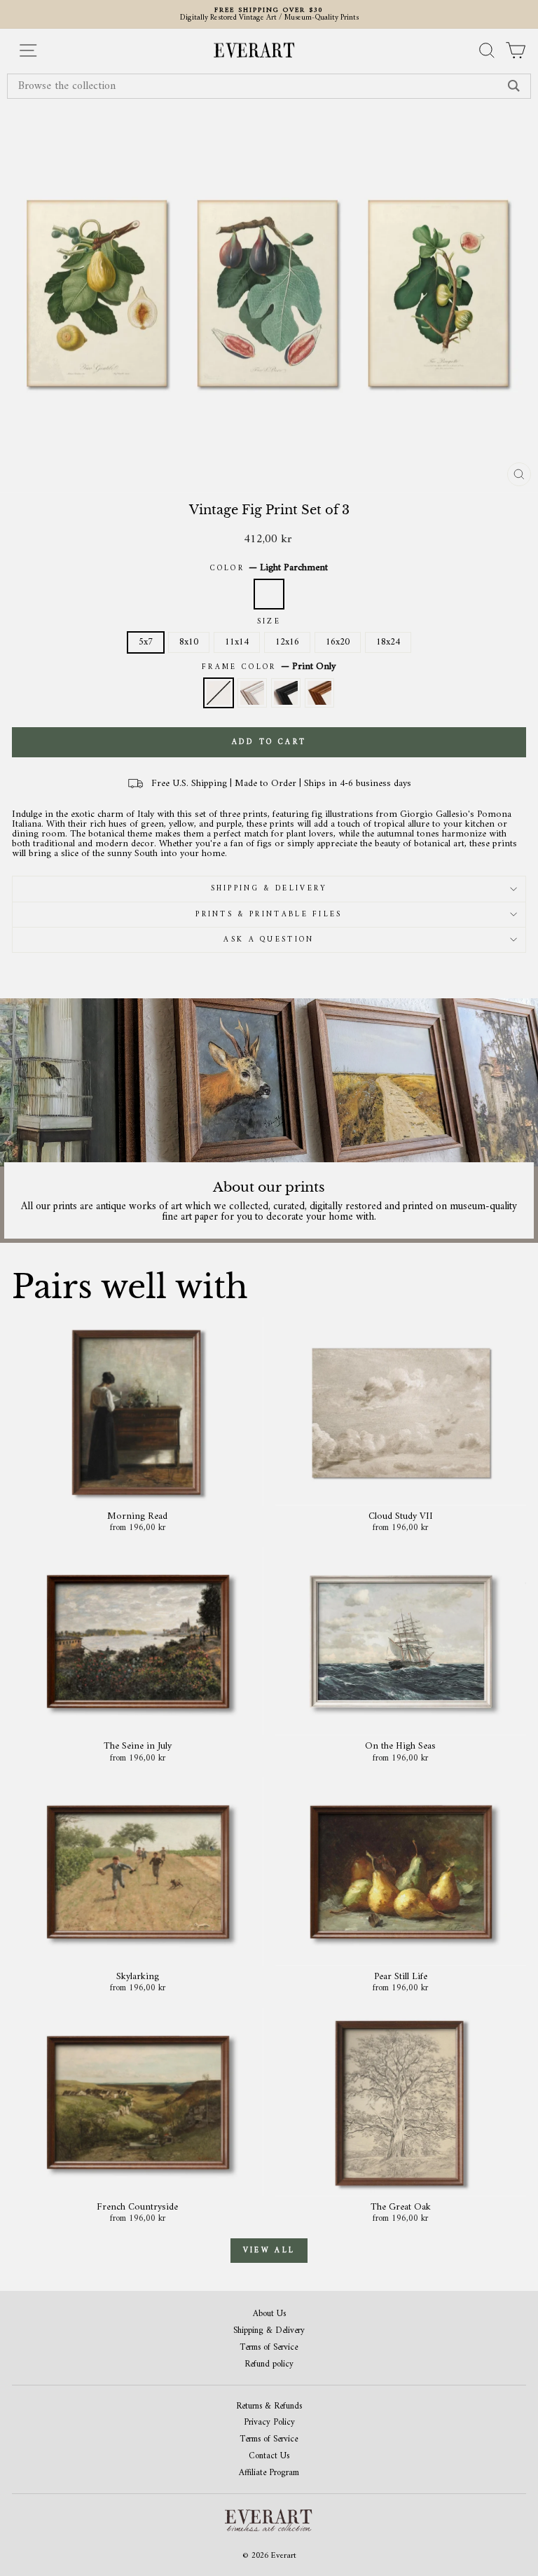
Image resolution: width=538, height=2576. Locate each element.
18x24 (388, 642)
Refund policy (269, 2365)
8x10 (189, 642)
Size (269, 622)
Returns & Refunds (269, 2407)
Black (286, 693)
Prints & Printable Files (269, 915)
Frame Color (269, 667)
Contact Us (269, 2457)
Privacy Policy (269, 2423)
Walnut (319, 693)
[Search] (514, 86)
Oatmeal (252, 693)
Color (269, 568)
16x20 (338, 642)
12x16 (287, 642)
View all (269, 2251)
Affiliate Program (269, 2473)
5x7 (146, 642)
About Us (269, 2314)
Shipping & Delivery (269, 889)
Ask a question (269, 940)
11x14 (237, 642)
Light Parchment (269, 594)
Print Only (219, 693)
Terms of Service (269, 2348)
